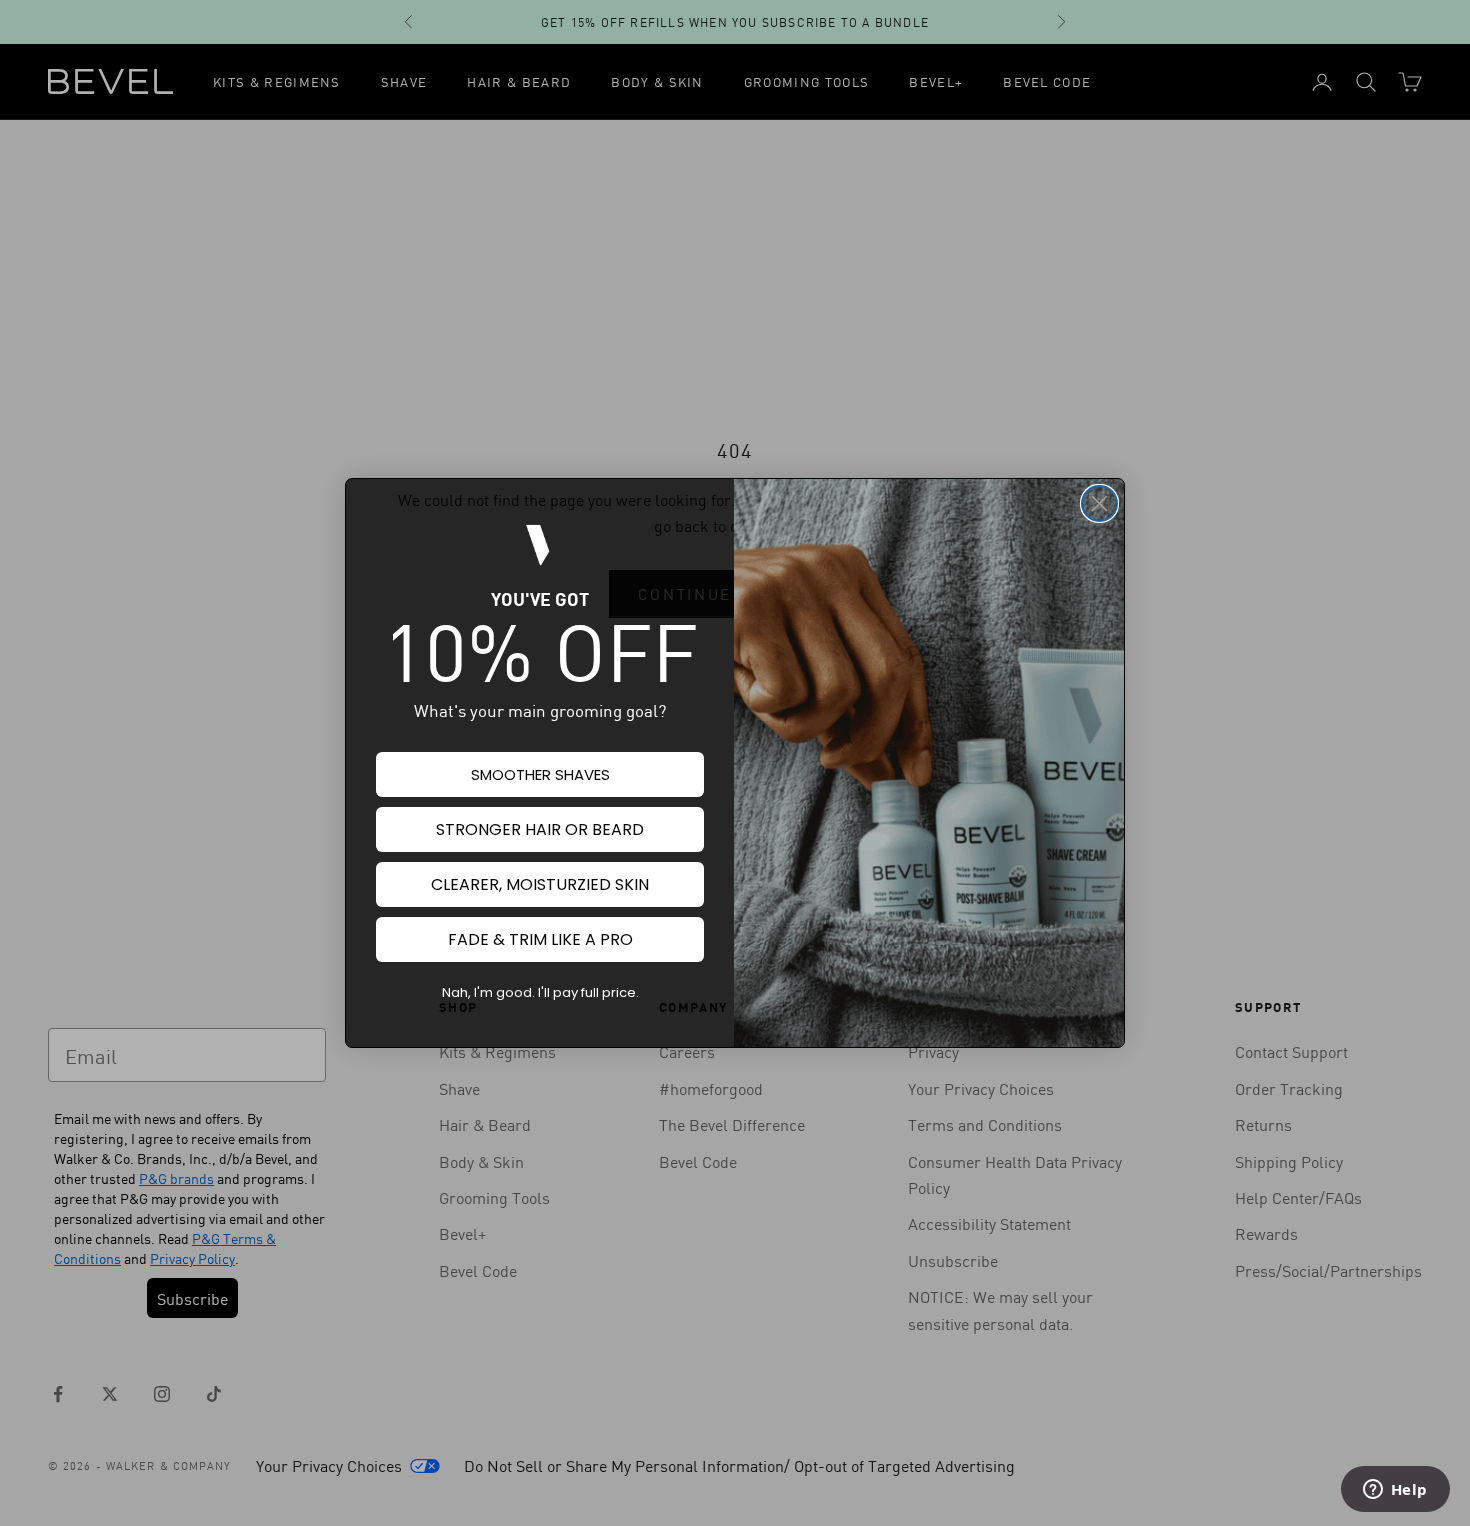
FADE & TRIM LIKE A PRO (540, 939)
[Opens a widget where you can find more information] (1395, 1491)
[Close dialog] (1099, 503)
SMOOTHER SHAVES (540, 774)
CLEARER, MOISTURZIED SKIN (540, 884)
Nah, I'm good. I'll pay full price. (540, 992)
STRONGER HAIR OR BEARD (540, 829)
